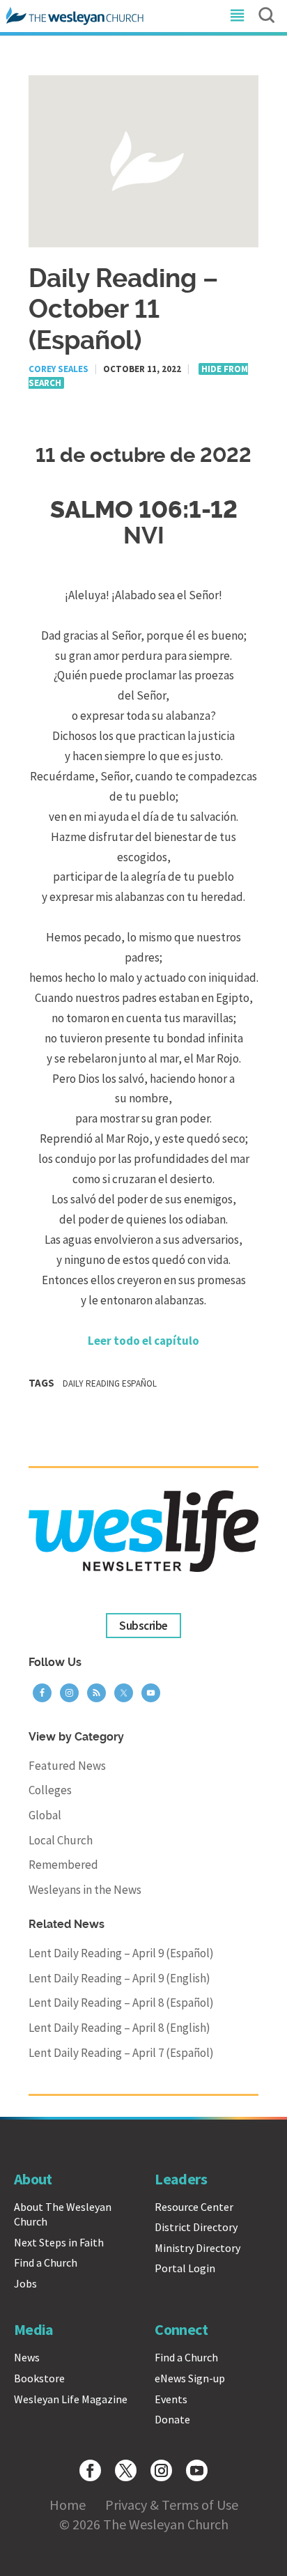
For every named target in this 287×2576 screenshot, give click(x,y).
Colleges (50, 1790)
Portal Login (185, 2268)
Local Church (61, 1840)
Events (171, 2399)
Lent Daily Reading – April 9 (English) (119, 1978)
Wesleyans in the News (85, 1890)
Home (68, 2505)
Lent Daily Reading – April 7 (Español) (121, 2053)
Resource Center (194, 2207)
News (27, 2357)
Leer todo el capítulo (143, 1341)
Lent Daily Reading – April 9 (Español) (121, 1953)
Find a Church (46, 2262)
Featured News (67, 1766)
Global (45, 1815)
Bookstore (39, 2378)
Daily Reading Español (110, 1383)
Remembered (63, 1865)
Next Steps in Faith (59, 2242)
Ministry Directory (197, 2248)
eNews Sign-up (190, 2378)
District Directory (196, 2227)
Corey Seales (59, 369)
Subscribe (143, 1626)
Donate (172, 2419)
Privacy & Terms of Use (172, 2505)
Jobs (25, 2283)
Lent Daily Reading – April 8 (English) (119, 2028)
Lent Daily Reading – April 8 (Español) (121, 2003)
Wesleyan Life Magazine (71, 2399)
